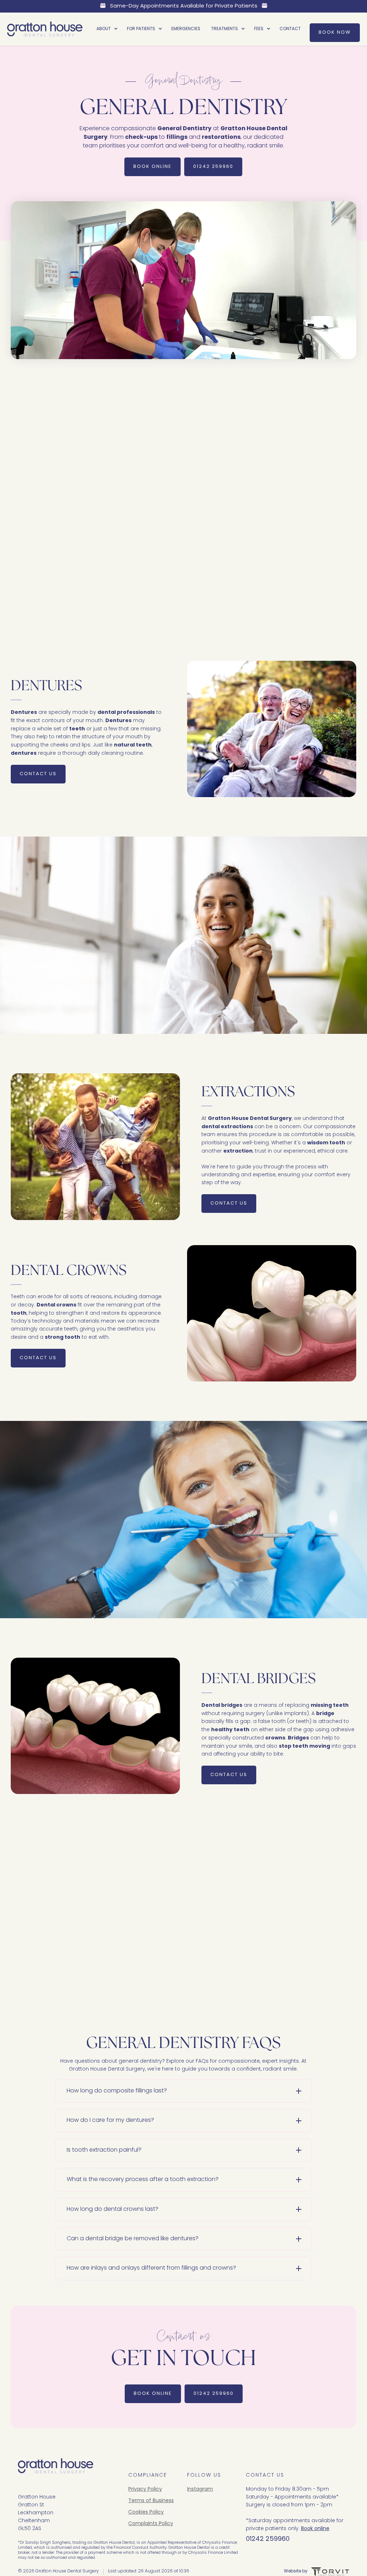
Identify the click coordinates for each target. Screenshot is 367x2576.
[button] (106, 29)
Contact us (229, 619)
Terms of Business (151, 2501)
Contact (290, 29)
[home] (45, 29)
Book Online (152, 167)
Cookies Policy (146, 2513)
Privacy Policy (145, 2490)
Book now (335, 32)
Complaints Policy (151, 2524)
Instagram (200, 2490)
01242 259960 (213, 167)
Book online (315, 2529)
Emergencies (186, 29)
